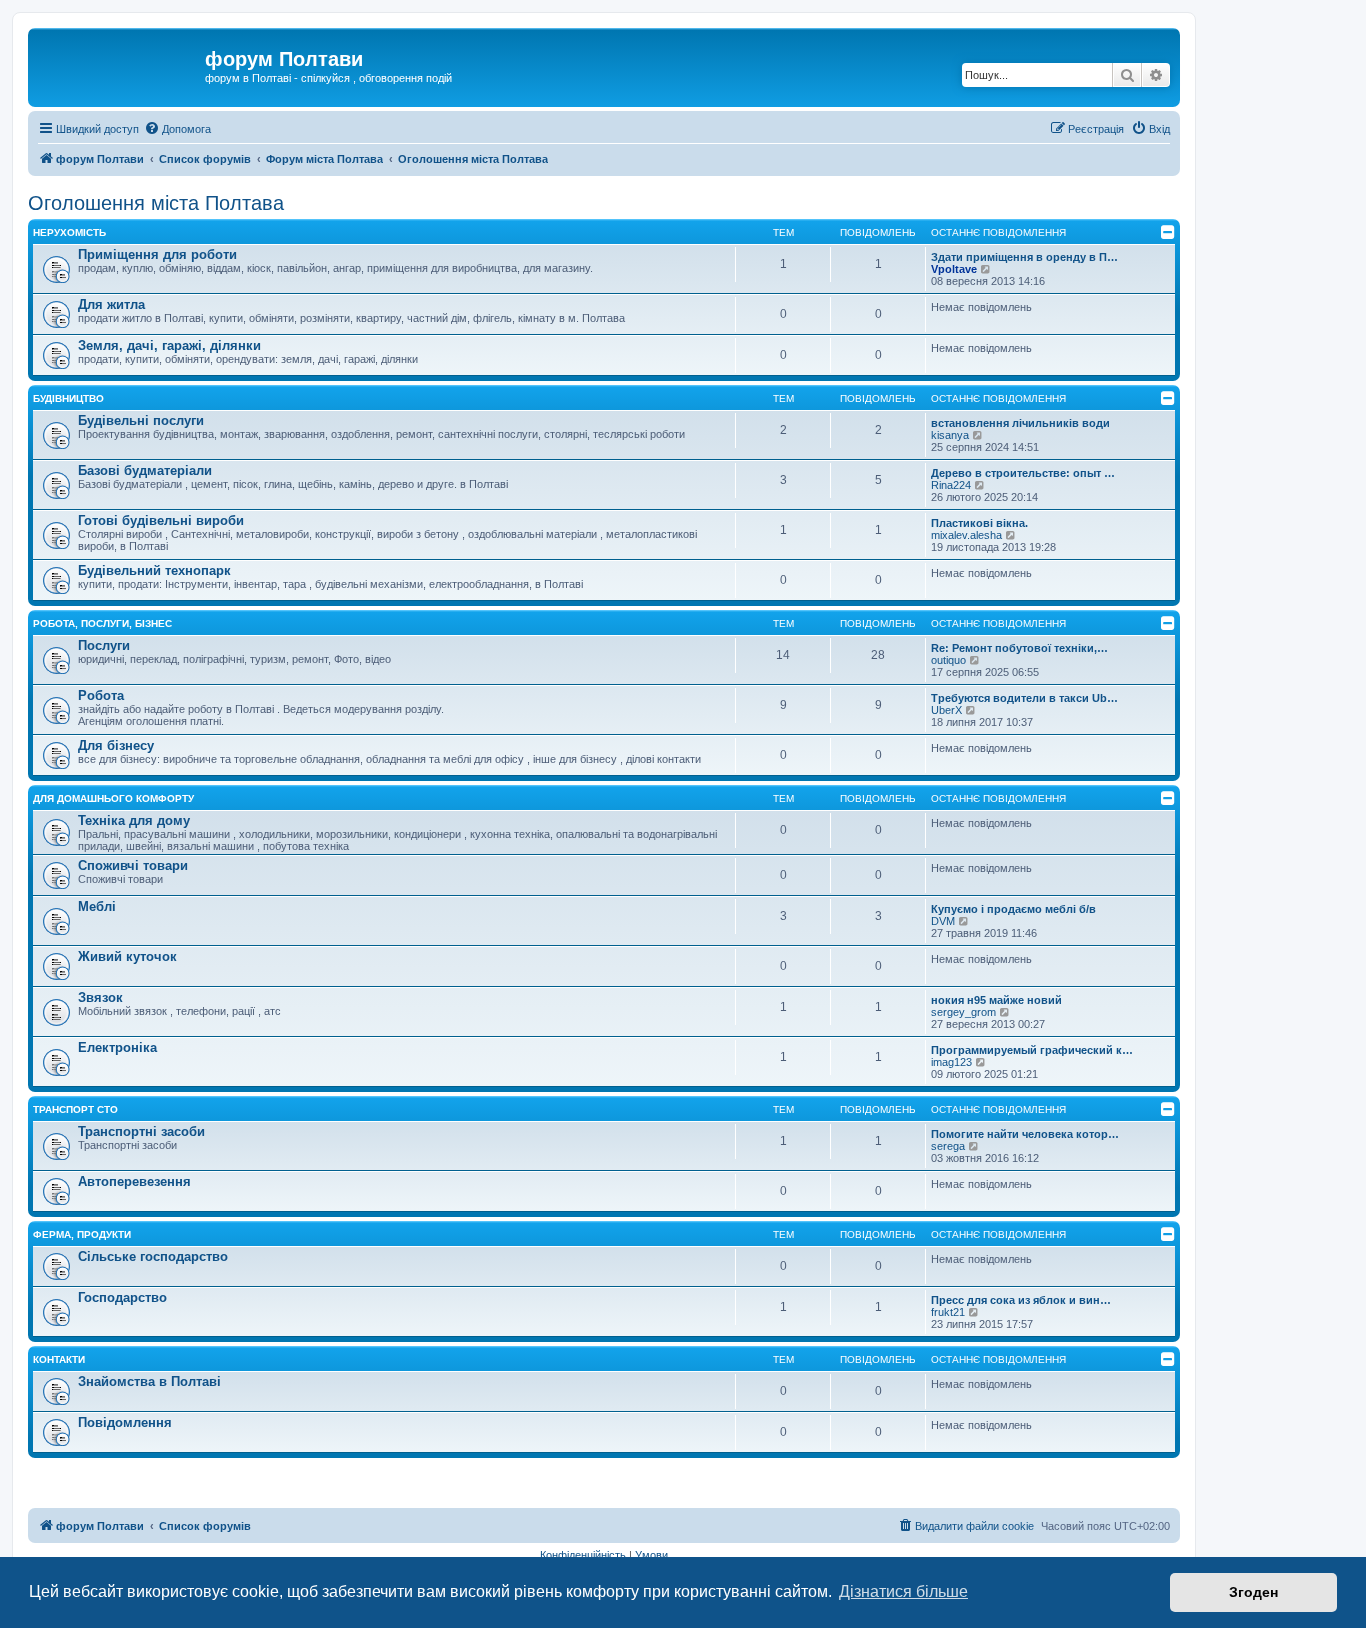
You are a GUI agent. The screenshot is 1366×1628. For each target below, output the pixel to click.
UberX (946, 710)
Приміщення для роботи (157, 254)
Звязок (100, 997)
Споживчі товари (133, 865)
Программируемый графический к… (1032, 1050)
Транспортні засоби (141, 1131)
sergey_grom (963, 1012)
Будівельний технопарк (154, 570)
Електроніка (117, 1047)
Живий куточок (127, 956)
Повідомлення (125, 1422)
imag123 (951, 1062)
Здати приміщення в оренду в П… (1024, 257)
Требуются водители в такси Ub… (1024, 698)
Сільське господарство (153, 1256)
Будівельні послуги (141, 420)
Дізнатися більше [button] (903, 1591)
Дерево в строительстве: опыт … (1023, 473)
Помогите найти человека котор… (1025, 1134)
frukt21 (948, 1312)
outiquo (948, 660)
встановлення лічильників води (1020, 423)
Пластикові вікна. (979, 523)
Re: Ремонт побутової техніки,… (1019, 648)
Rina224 (951, 485)
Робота (101, 695)
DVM (943, 921)
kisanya (950, 435)
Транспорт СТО (75, 1109)
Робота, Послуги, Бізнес (102, 623)
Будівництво (68, 398)
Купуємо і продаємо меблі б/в (1013, 909)
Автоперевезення (134, 1181)
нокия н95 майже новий (996, 1000)
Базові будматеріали (145, 470)
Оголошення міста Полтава (156, 203)
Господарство (122, 1297)
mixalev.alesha (966, 535)
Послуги (104, 645)
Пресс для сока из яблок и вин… (1021, 1300)
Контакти (59, 1359)
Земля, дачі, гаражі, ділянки (169, 345)
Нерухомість (69, 232)
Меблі (97, 906)
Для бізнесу (116, 745)
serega (948, 1146)
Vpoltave (954, 269)
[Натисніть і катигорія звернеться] (1168, 232)
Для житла (111, 304)
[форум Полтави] (119, 65)
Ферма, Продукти (82, 1234)
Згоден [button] (1253, 1592)
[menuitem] (177, 129)
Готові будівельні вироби (161, 520)
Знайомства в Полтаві (149, 1381)
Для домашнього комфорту (113, 798)
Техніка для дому (134, 820)
